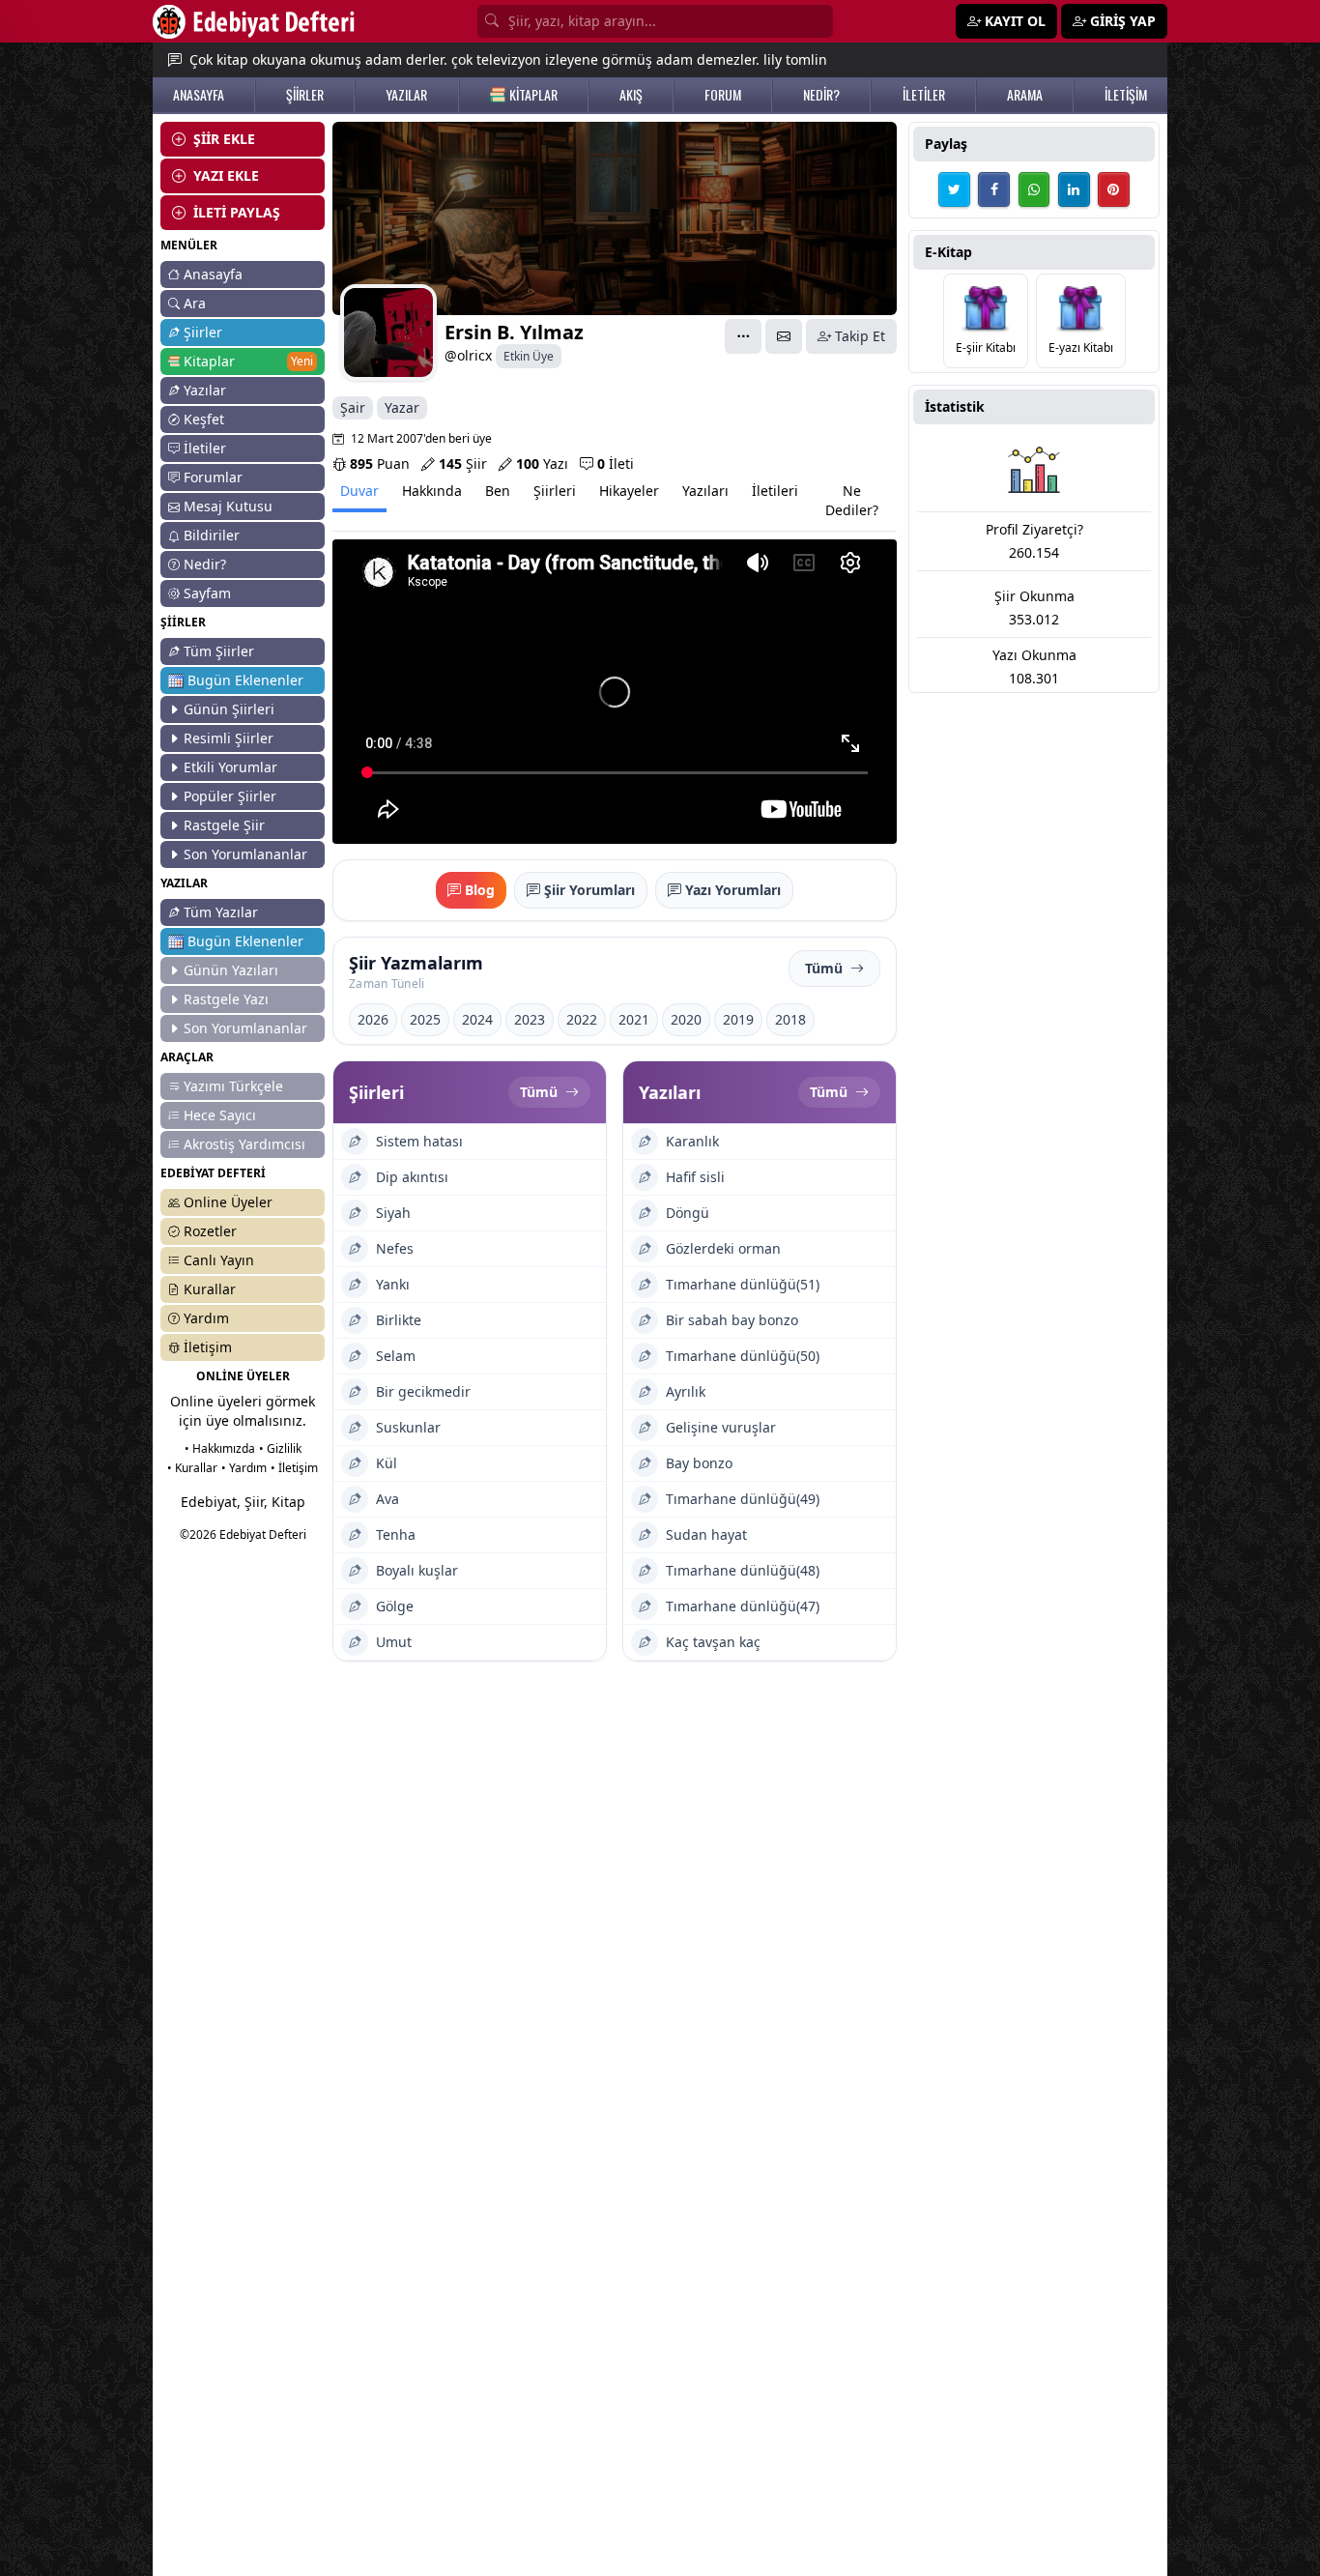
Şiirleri (555, 491)
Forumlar (213, 477)
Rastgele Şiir (224, 825)
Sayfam (207, 593)
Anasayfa (213, 274)
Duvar (359, 491)
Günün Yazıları (231, 970)
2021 (634, 1019)
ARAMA (1025, 95)
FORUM (723, 95)
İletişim (208, 1347)
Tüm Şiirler (219, 651)
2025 (425, 1019)
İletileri (775, 491)
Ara (195, 303)
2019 (738, 1019)
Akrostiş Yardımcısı (244, 1144)
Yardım (206, 1318)
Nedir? (205, 564)
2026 (373, 1019)
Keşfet (204, 419)
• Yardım (244, 1468)
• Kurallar (192, 1468)
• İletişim (294, 1468)
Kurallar (210, 1289)
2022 (582, 1019)
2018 (790, 1019)
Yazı (542, 463)
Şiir (463, 463)
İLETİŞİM (1126, 95)
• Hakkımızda (220, 1448)
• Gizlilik (280, 1448)
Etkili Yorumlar (230, 767)
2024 (477, 1019)
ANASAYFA (199, 95)
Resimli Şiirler (229, 738)
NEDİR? (821, 95)
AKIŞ (631, 95)
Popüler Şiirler (230, 796)
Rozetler (210, 1231)
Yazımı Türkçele (233, 1086)
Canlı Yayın (219, 1260)
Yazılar (205, 390)
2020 (686, 1019)
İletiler (205, 448)
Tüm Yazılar (221, 912)
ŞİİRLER (305, 95)
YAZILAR (406, 95)
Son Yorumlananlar (245, 854)
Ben (498, 491)
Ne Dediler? (852, 500)
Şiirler (203, 332)
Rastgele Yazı (226, 999)
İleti (616, 463)
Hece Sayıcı (220, 1115)
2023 (530, 1019)
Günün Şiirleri (229, 709)
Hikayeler (629, 491)
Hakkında (432, 491)
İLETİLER (924, 95)
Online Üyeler (228, 1202)
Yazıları (705, 491)
